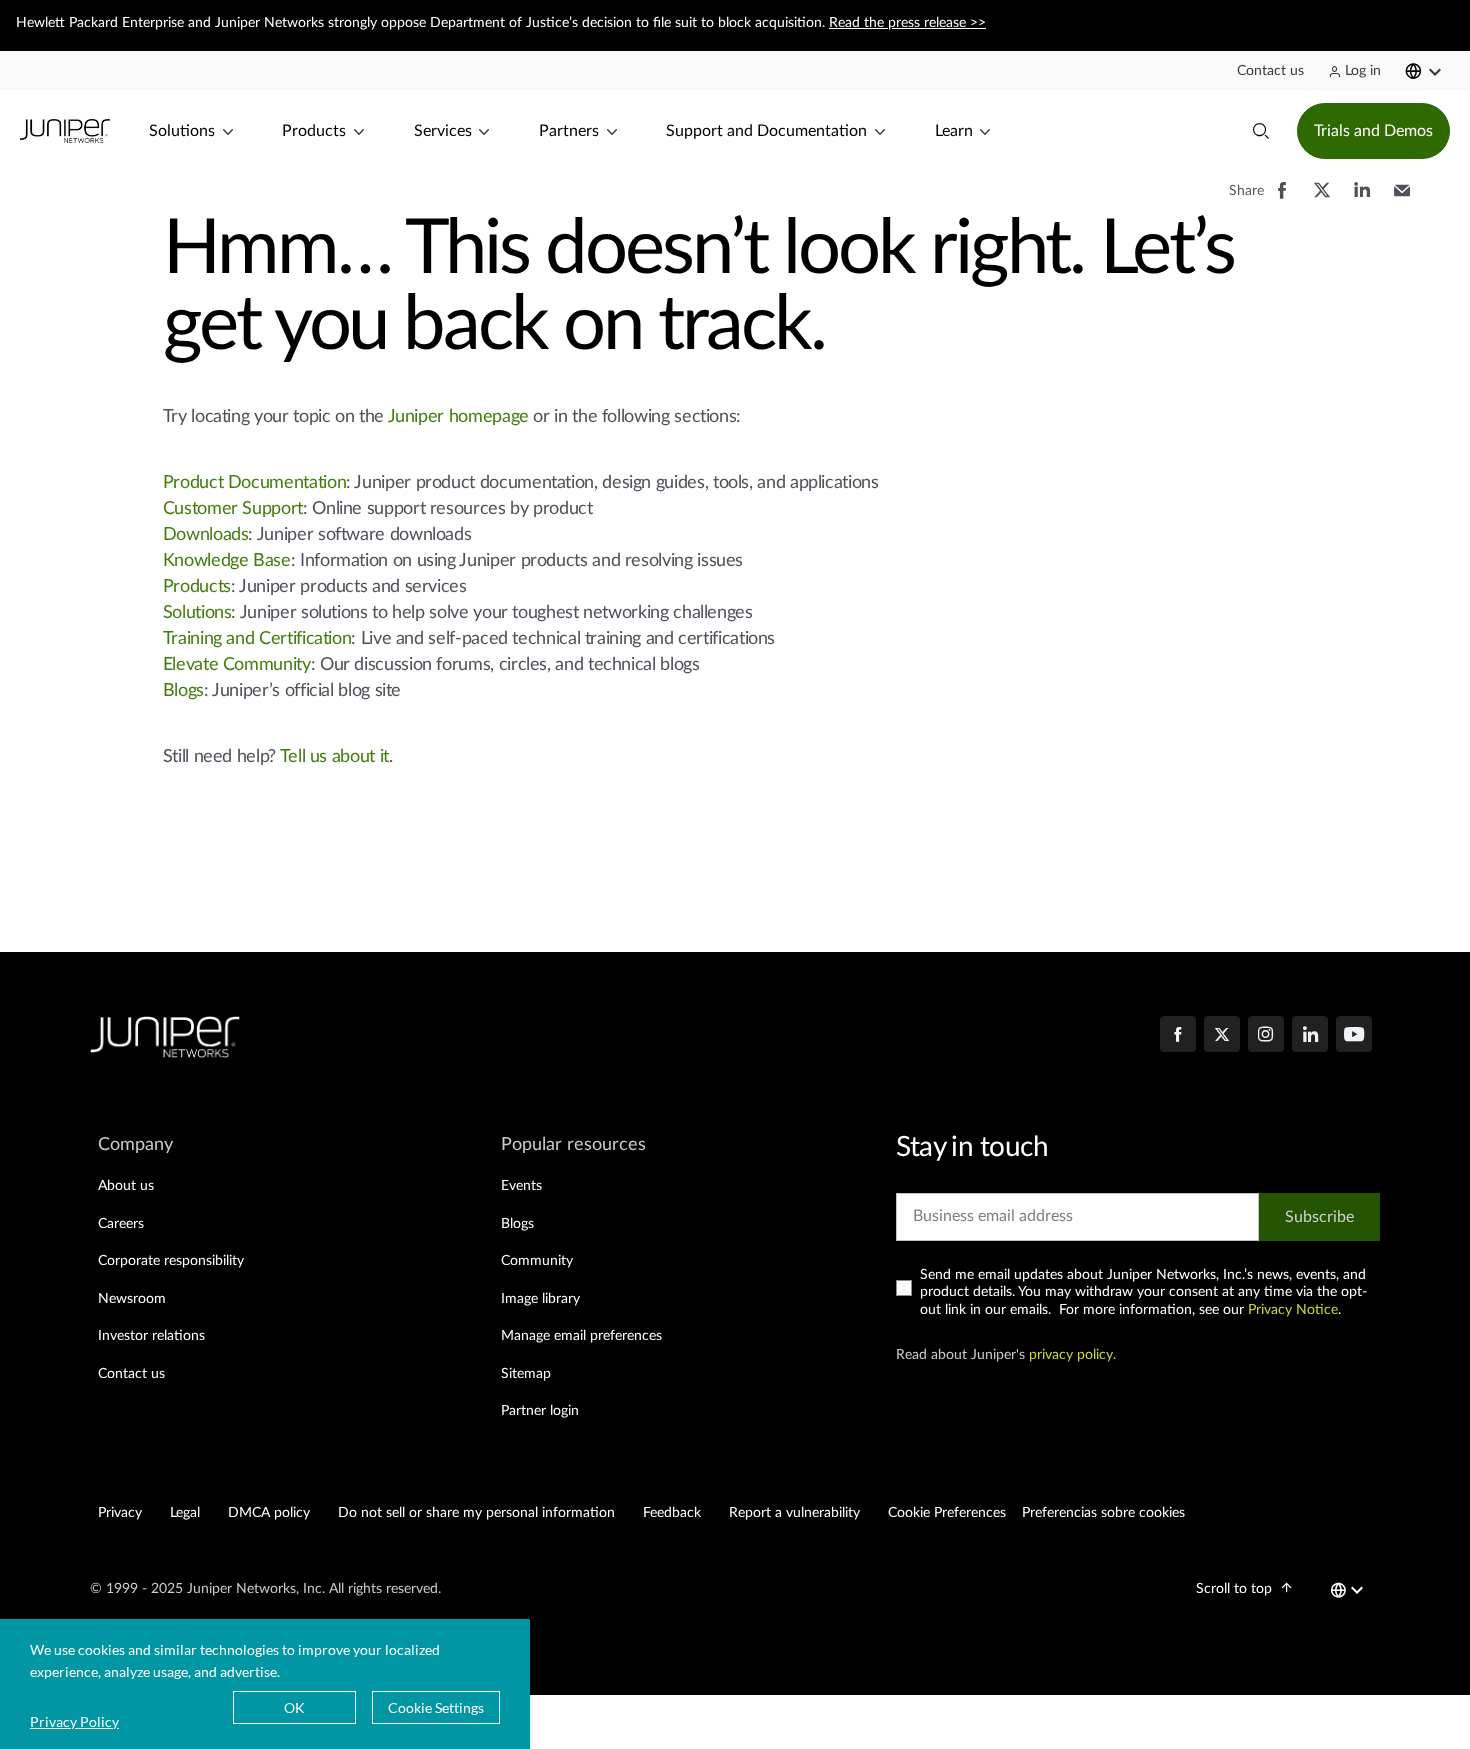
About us (126, 1186)
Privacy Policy (74, 1721)
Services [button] (443, 131)
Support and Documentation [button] (766, 131)
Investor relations (151, 1336)
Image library (540, 1299)
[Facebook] (1178, 1036)
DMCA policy (269, 1513)
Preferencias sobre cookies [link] (1103, 1513)
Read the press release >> (907, 23)
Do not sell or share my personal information (476, 1513)
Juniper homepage (458, 417)
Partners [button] (569, 131)
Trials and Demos (1373, 131)
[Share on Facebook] (1282, 200)
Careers (121, 1224)
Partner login (540, 1411)
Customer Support (233, 509)
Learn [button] (954, 131)
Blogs (183, 691)
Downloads (206, 535)
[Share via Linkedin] (1362, 200)
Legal (185, 1513)
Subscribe (1319, 1217)
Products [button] (314, 131)
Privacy (120, 1513)
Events (521, 1186)
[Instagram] (1266, 1036)
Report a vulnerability (794, 1513)
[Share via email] (1402, 200)
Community (537, 1261)
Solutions (197, 613)
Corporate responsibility (171, 1261)
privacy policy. (1072, 1355)
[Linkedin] (1310, 1036)
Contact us (131, 1374)
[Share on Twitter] (1322, 200)
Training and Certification (257, 639)
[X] (1222, 1036)
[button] (1270, 71)
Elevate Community (237, 665)
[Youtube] (1354, 1036)
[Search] (1261, 131)
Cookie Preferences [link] (947, 1513)
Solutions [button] (182, 131)
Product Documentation (254, 483)
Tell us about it (334, 757)
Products (197, 587)
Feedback (672, 1513)
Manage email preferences (581, 1336)
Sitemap (526, 1374)
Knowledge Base (227, 561)
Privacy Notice (1293, 1310)
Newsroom (132, 1299)
